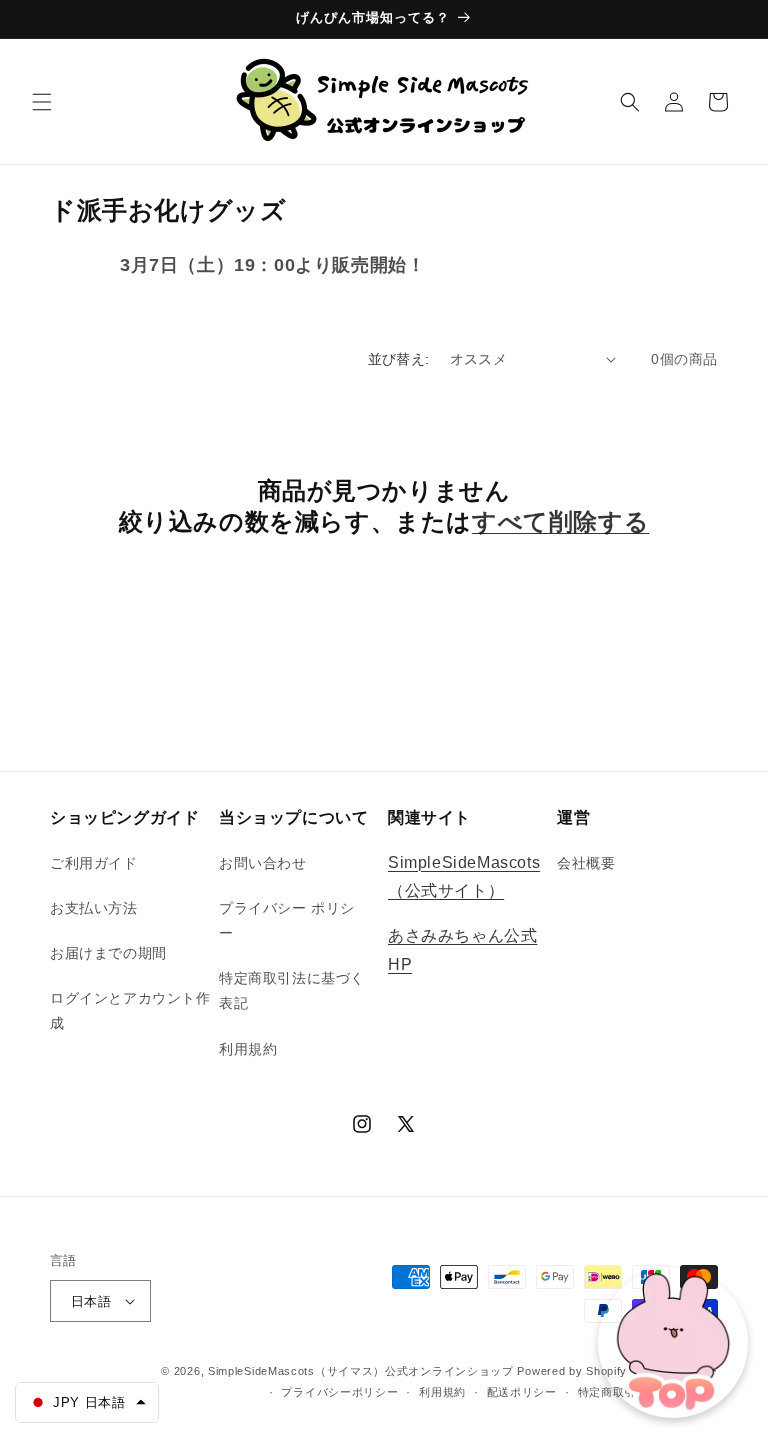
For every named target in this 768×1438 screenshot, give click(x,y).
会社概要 (586, 863)
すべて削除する (560, 521)
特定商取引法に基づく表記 (292, 990)
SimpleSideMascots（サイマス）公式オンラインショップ (361, 1371)
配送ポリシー (522, 1392)
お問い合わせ (263, 863)
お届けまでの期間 (108, 953)
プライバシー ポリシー (287, 920)
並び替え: (399, 359)
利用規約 (248, 1049)
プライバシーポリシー (339, 1392)
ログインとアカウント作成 (130, 1010)
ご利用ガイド (94, 863)
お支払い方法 (94, 908)
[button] (42, 102)
